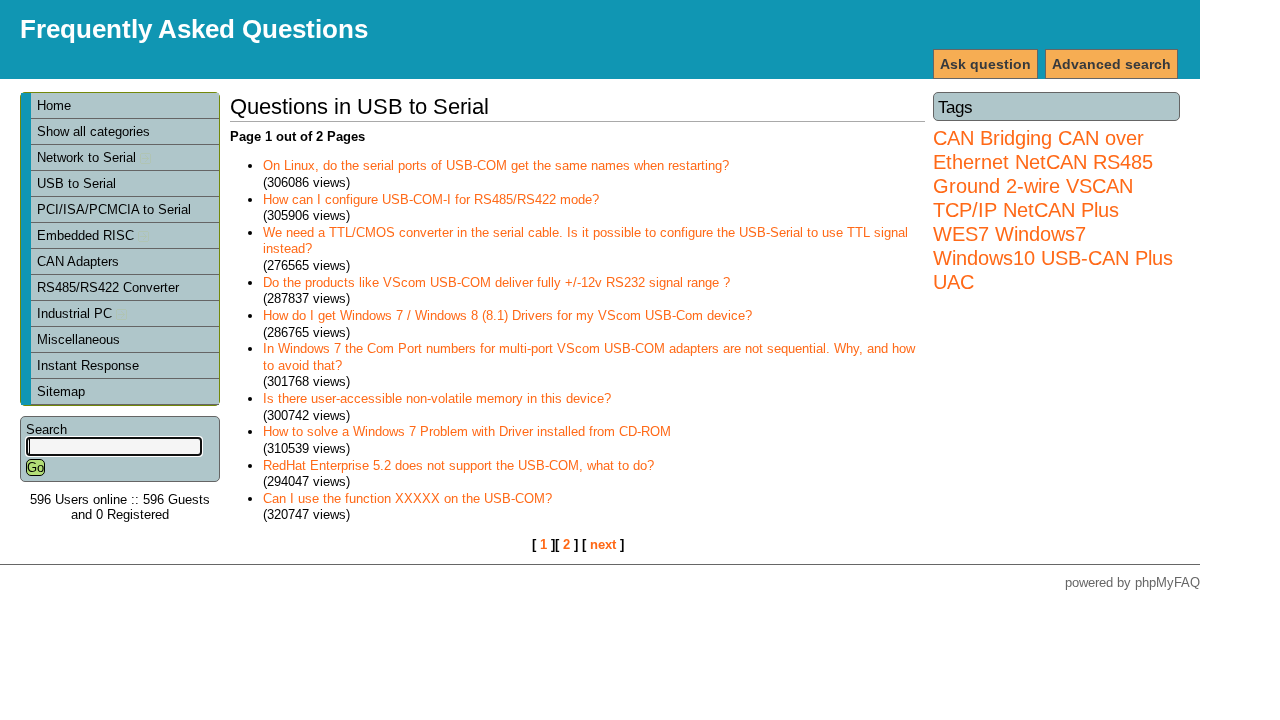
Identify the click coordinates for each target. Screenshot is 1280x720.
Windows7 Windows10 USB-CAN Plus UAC (1053, 257)
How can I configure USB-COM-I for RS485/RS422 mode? (431, 199)
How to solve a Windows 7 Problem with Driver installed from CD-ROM (467, 431)
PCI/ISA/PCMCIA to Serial (114, 209)
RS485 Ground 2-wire (1043, 173)
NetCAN (1051, 161)
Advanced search (1111, 64)
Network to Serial (88, 157)
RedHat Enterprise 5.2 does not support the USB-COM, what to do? (458, 465)
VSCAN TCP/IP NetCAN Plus (1033, 197)
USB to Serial (76, 183)
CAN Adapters (78, 261)
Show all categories (93, 131)
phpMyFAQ (1167, 582)
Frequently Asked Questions (194, 29)
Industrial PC (76, 313)
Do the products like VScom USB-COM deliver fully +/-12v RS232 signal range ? (496, 282)
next (603, 544)
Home (54, 105)
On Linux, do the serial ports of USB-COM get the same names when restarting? (496, 165)
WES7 (961, 233)
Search (46, 429)
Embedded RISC (87, 235)
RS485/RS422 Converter (108, 287)
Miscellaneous (78, 339)
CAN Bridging (992, 137)
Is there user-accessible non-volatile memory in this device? (437, 398)
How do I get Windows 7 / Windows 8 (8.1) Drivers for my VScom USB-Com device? (507, 315)
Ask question (985, 64)
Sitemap (61, 391)
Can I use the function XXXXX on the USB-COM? (407, 498)
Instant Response (88, 365)
